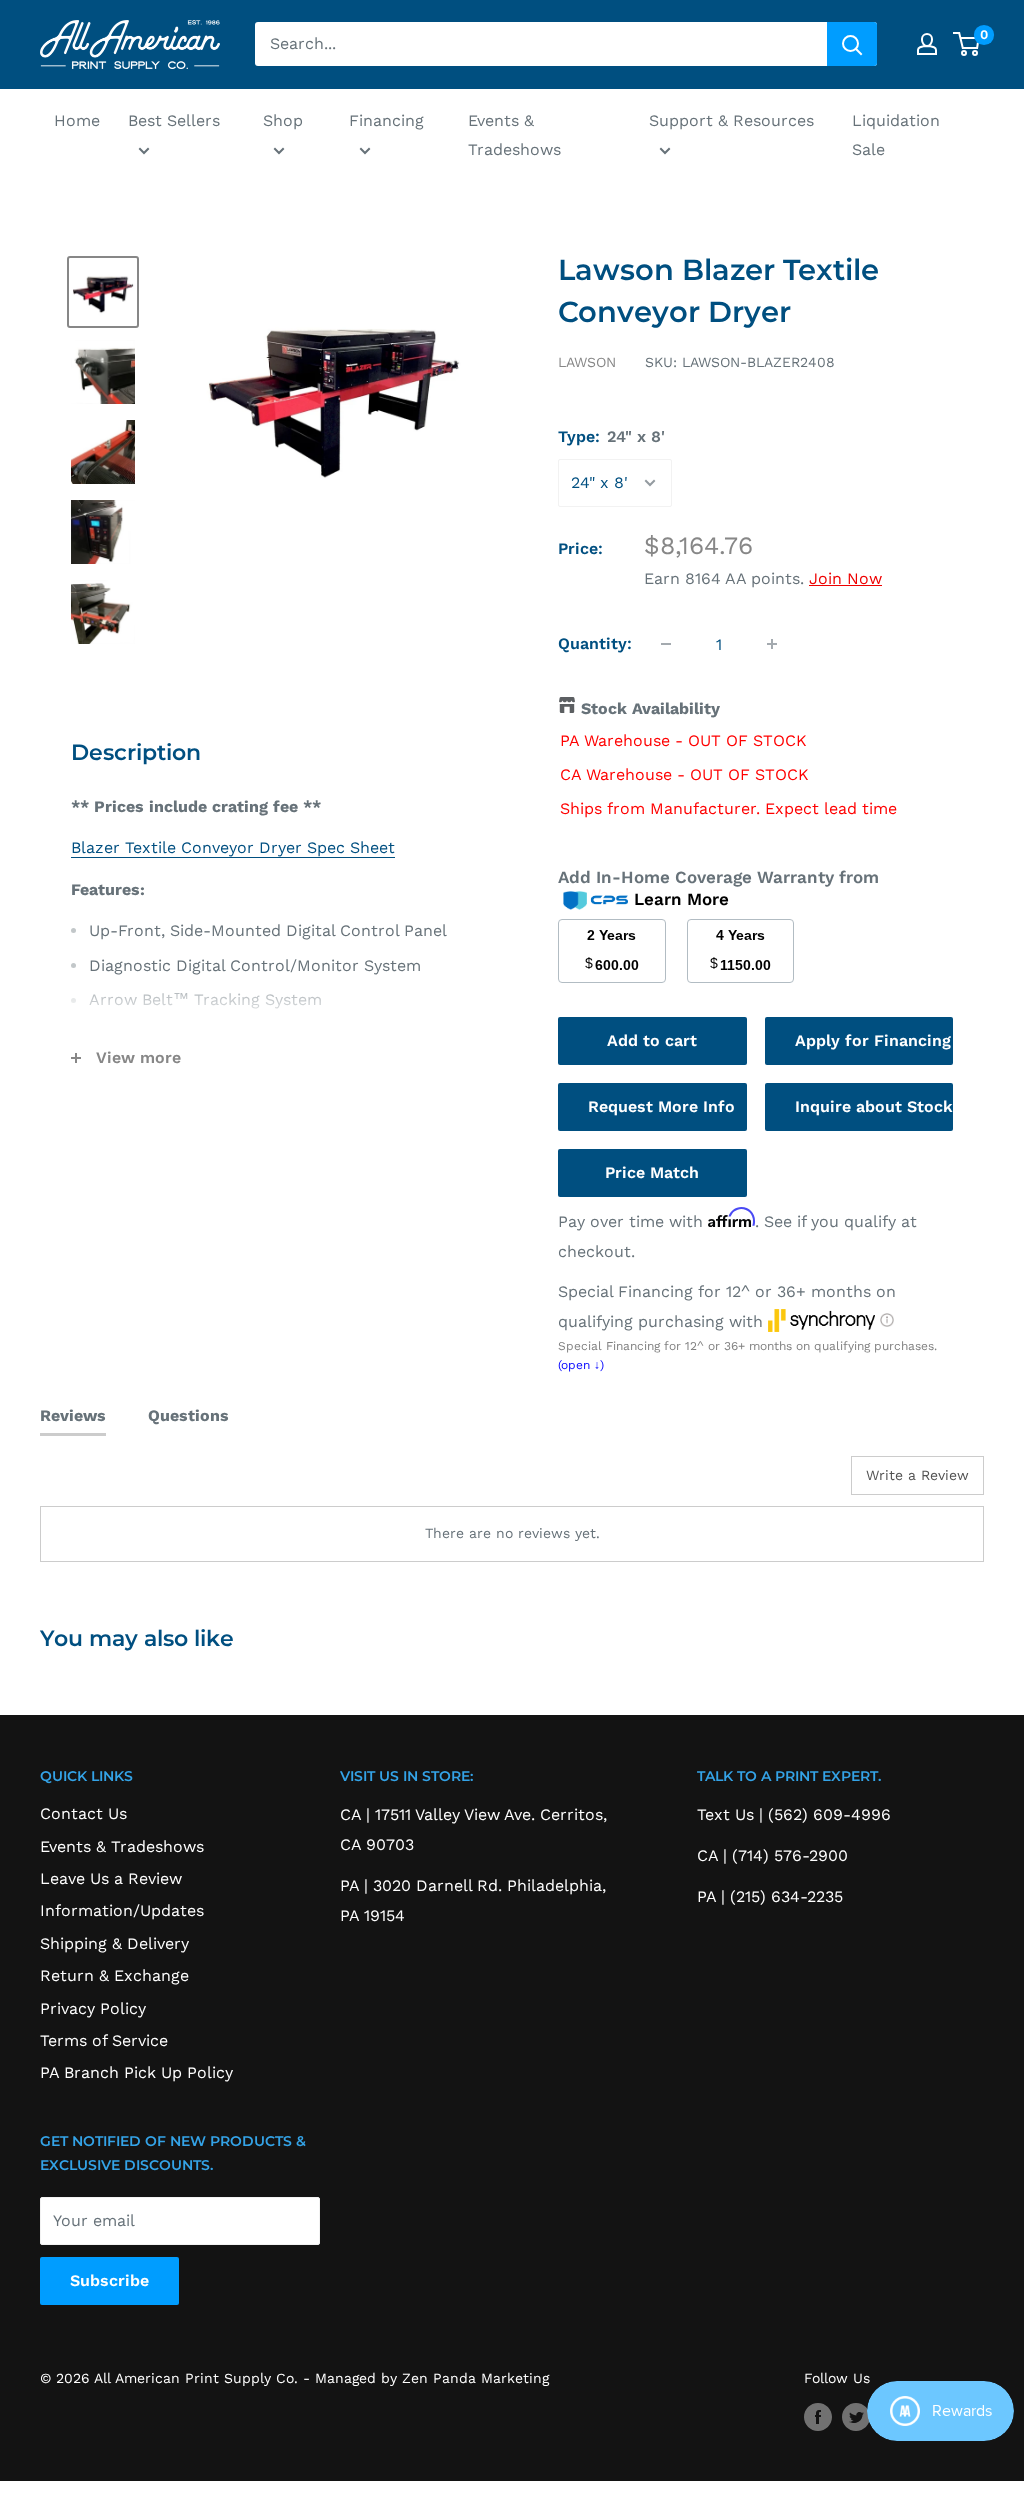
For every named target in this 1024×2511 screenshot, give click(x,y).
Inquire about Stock (874, 1106)
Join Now (845, 578)
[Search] (852, 44)
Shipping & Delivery (114, 1943)
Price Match (652, 1172)
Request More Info (661, 1106)
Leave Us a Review (111, 1878)
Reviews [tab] (73, 1415)
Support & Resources (731, 120)
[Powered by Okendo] (130, 1483)
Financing (386, 120)
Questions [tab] (188, 1415)
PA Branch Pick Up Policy (136, 2072)
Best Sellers (174, 120)
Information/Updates (122, 1910)
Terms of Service (104, 2040)
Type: (611, 436)
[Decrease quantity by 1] (666, 644)
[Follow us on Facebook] (818, 2417)
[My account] (927, 44)
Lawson (587, 362)
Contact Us (83, 1813)
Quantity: (595, 643)
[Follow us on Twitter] (856, 2417)
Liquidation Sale (896, 135)
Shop (283, 120)
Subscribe (109, 2280)
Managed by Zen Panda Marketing (432, 2378)
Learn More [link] (681, 899)
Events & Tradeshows (514, 135)
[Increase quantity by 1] (772, 644)
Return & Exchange (114, 1975)
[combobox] (541, 44)
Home (77, 120)
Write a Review (917, 1475)
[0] (967, 44)
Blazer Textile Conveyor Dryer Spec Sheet (233, 847)
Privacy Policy (93, 2008)
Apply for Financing (873, 1040)
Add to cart (652, 1040)
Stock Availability (650, 708)
